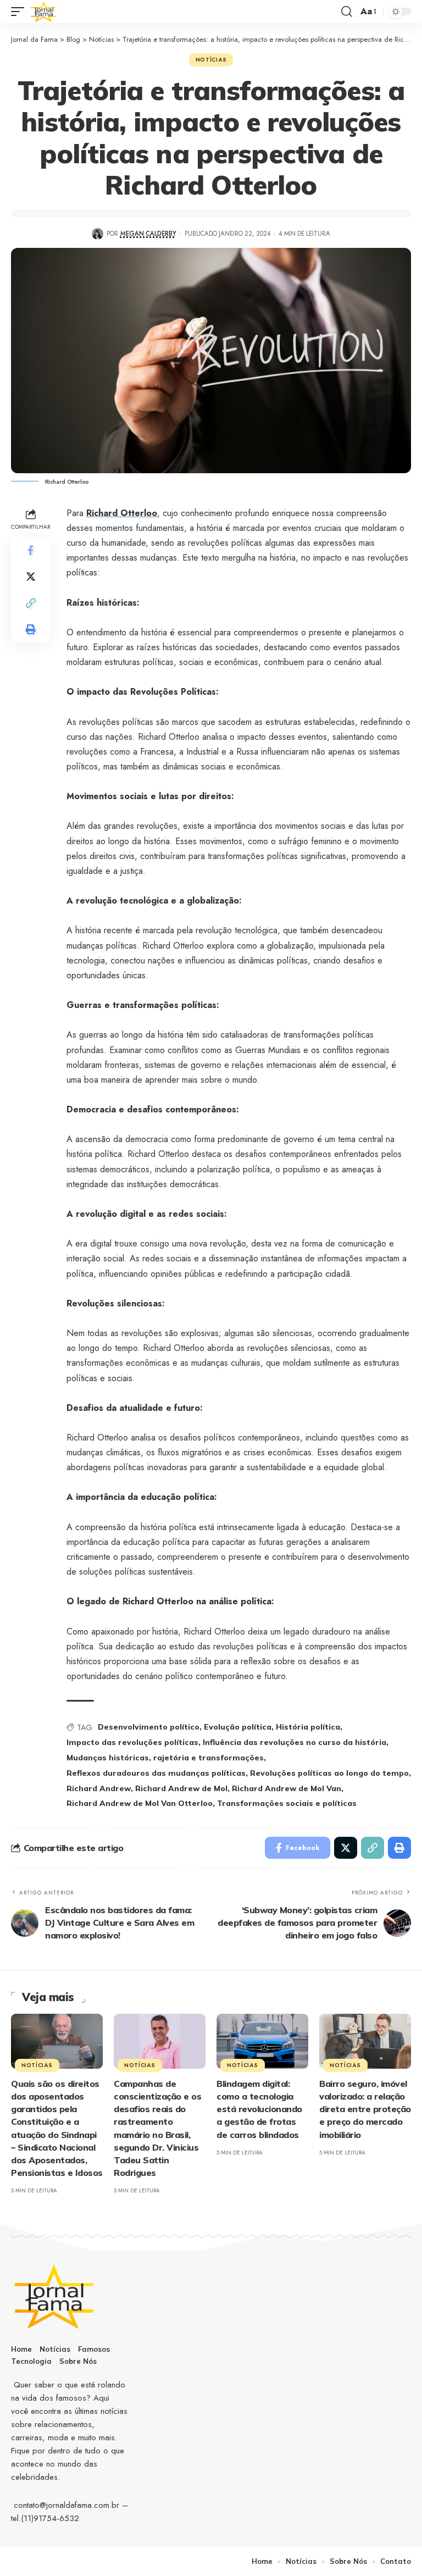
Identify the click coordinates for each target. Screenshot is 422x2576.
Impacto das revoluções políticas (132, 1742)
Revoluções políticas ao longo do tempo (329, 1773)
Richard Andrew (99, 1788)
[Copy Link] (31, 603)
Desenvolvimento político (149, 1727)
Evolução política (238, 1727)
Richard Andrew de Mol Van (287, 1788)
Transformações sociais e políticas (287, 1803)
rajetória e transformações (209, 1758)
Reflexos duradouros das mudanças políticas (156, 1773)
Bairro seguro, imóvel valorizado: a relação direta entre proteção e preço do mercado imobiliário (365, 2109)
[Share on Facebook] (31, 550)
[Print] (31, 629)
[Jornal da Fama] (44, 12)
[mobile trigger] (20, 12)
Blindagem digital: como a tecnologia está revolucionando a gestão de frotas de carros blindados (259, 2109)
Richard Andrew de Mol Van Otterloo (140, 1803)
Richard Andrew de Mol (181, 1788)
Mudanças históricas (108, 1758)
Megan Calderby (148, 234)
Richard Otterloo (122, 513)
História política (308, 1727)
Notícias (211, 60)
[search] (347, 12)
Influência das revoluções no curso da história (295, 1742)
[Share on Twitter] (31, 577)
